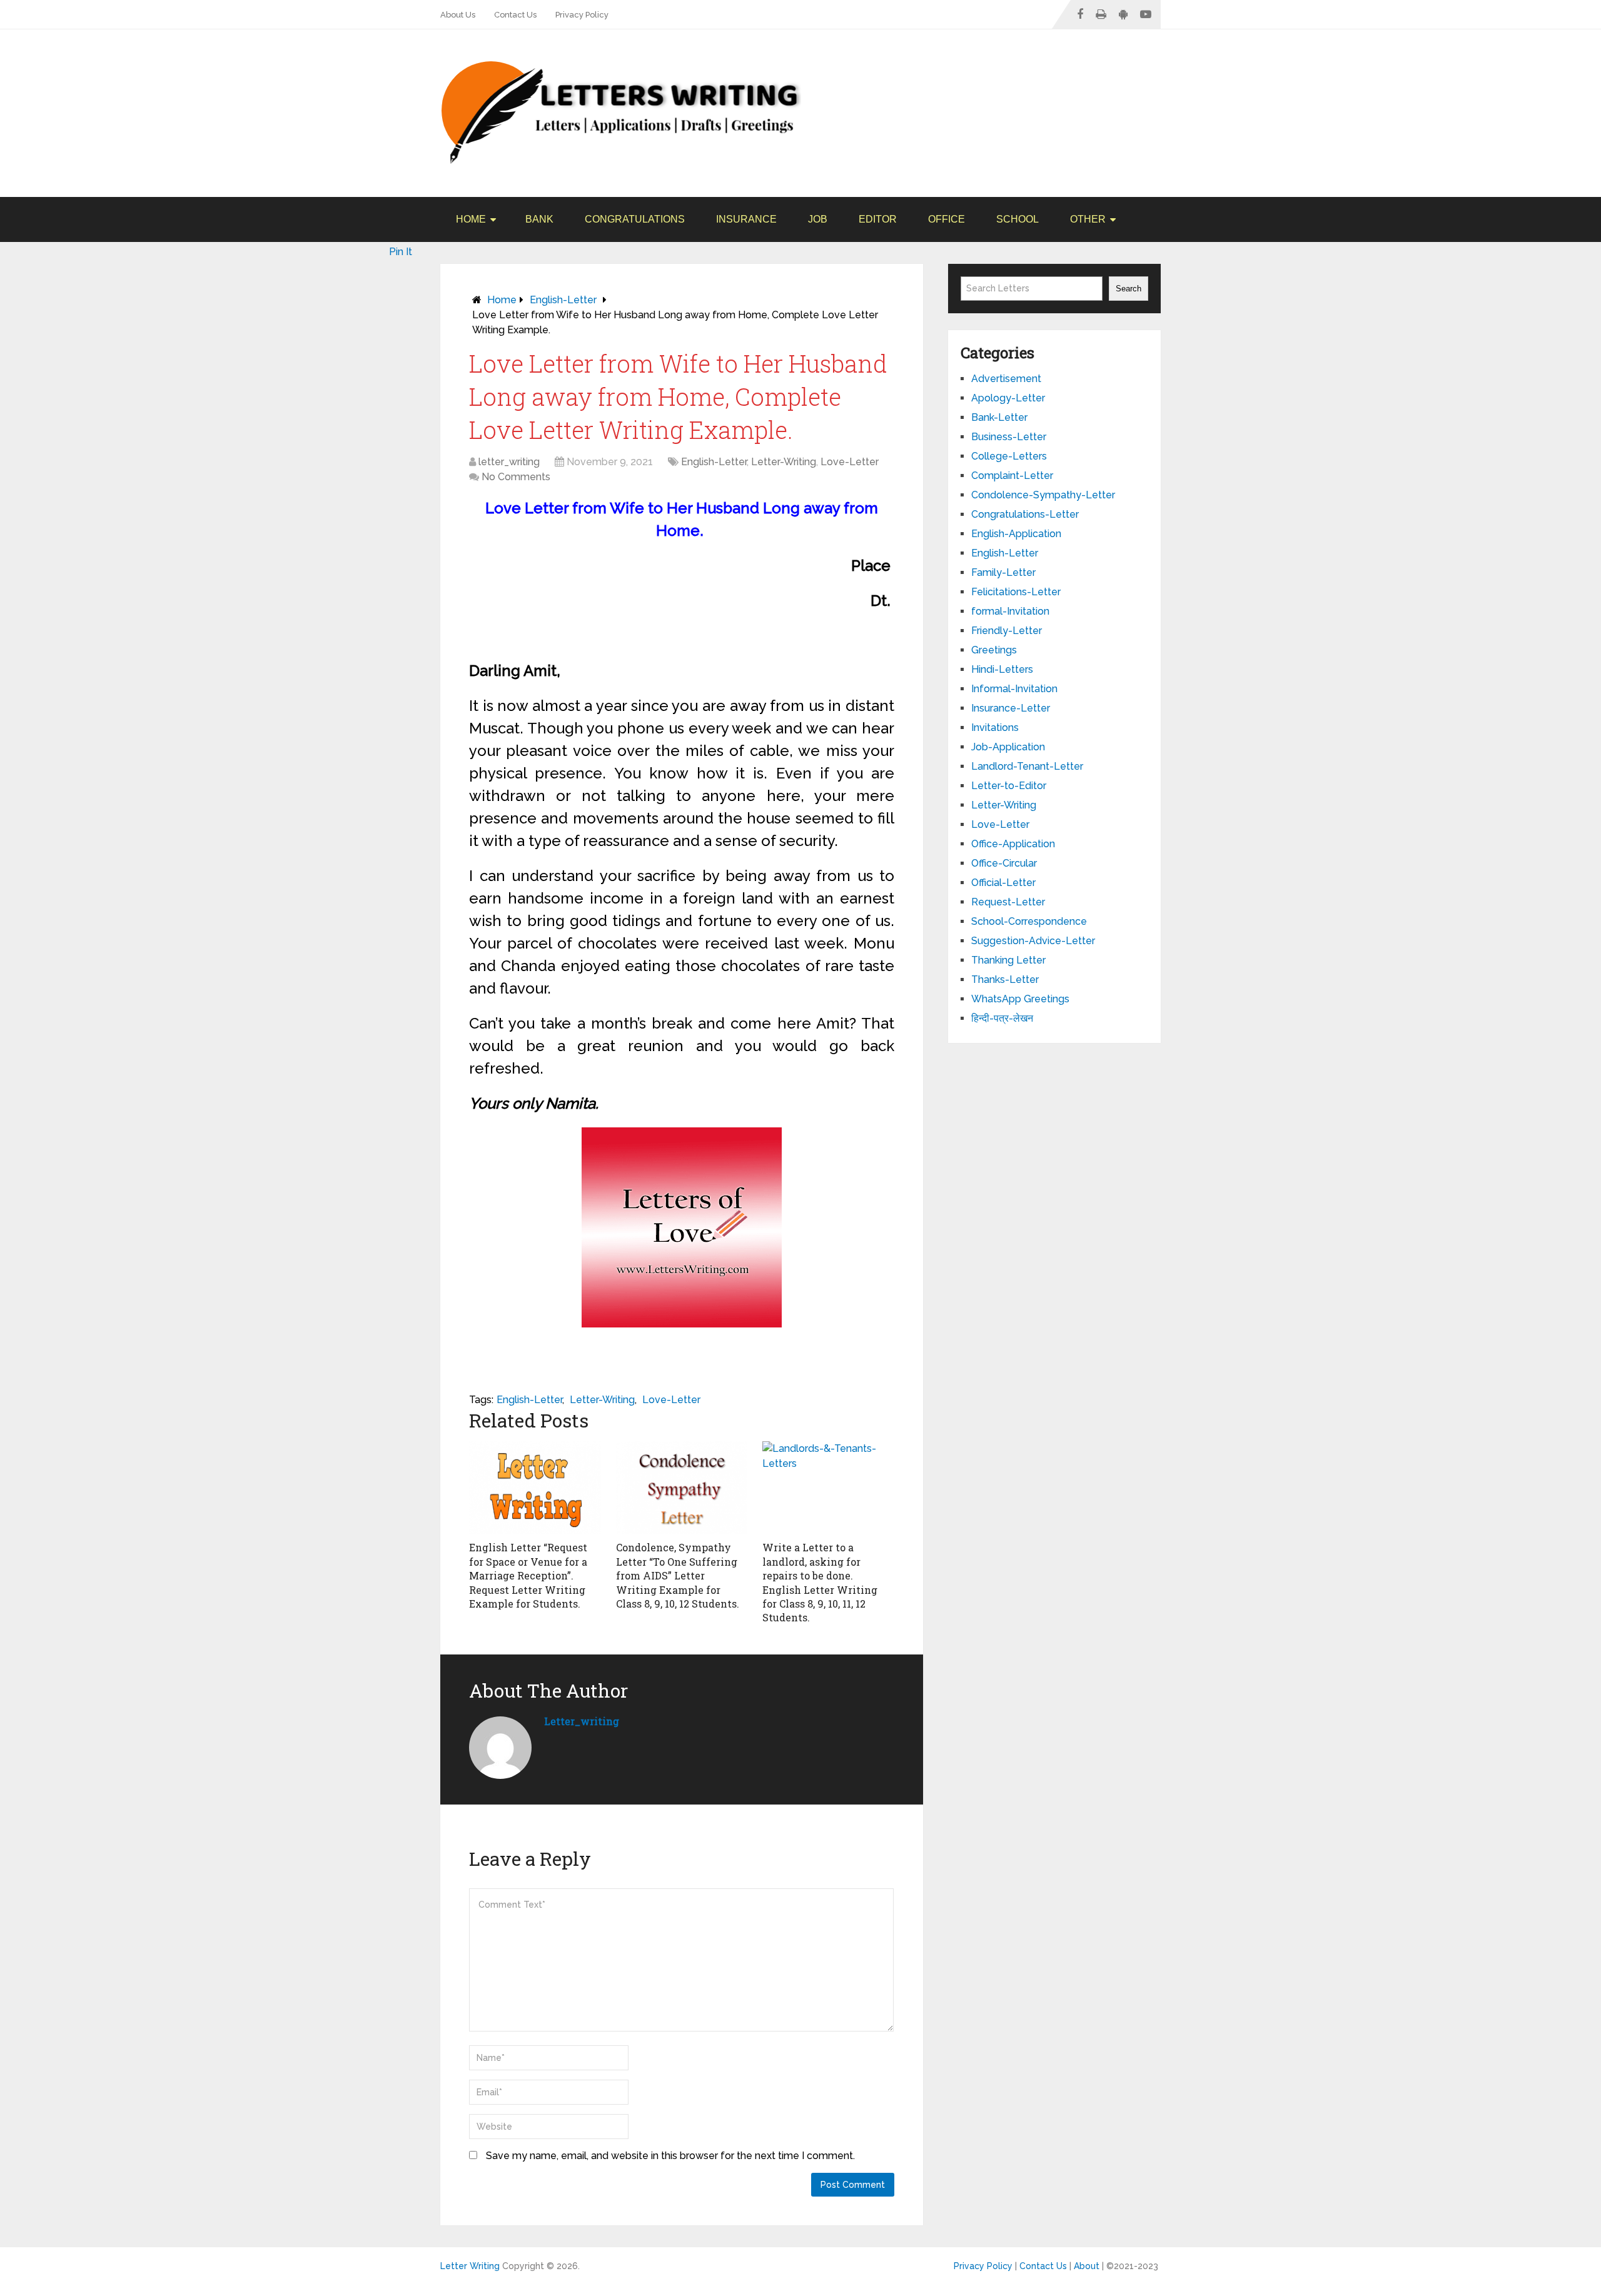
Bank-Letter (999, 417)
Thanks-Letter (1005, 979)
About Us (458, 15)
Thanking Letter (1008, 960)
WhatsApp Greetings (1020, 999)
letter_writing (509, 462)
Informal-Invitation (1014, 689)
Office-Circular (1004, 863)
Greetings (994, 650)
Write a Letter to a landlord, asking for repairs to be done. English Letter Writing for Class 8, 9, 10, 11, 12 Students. (820, 1582)
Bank (539, 219)
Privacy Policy (582, 15)
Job (818, 219)
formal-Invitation (1010, 611)
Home (471, 219)
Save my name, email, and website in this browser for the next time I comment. (670, 2156)
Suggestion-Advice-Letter (1033, 941)
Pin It (401, 252)
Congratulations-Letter (1025, 514)
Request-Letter (1008, 902)
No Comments (516, 477)
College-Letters (1009, 456)
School (1018, 219)
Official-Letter (1003, 883)
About (1087, 2266)
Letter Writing (470, 2266)
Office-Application (1013, 844)
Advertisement (1006, 379)
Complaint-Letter (1012, 476)
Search (1129, 289)
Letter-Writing (784, 462)
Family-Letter (1003, 572)
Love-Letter (850, 462)
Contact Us (515, 15)
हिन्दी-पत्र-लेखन (1002, 1018)
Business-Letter (1009, 437)
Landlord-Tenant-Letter (1027, 766)
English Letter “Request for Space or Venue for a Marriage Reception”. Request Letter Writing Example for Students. (528, 1575)
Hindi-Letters (1002, 669)
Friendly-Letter (1007, 631)
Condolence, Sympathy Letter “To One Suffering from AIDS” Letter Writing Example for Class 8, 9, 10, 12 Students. (678, 1575)
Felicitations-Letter (1016, 592)
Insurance (746, 219)
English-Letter (563, 300)
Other (1088, 219)
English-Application (1016, 534)
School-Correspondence (1029, 921)
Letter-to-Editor (1009, 786)
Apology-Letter (1008, 398)
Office (947, 219)
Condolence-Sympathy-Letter (1043, 495)
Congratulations (635, 219)
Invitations (995, 728)
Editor (878, 219)
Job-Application (1008, 747)
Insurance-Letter (1011, 708)
